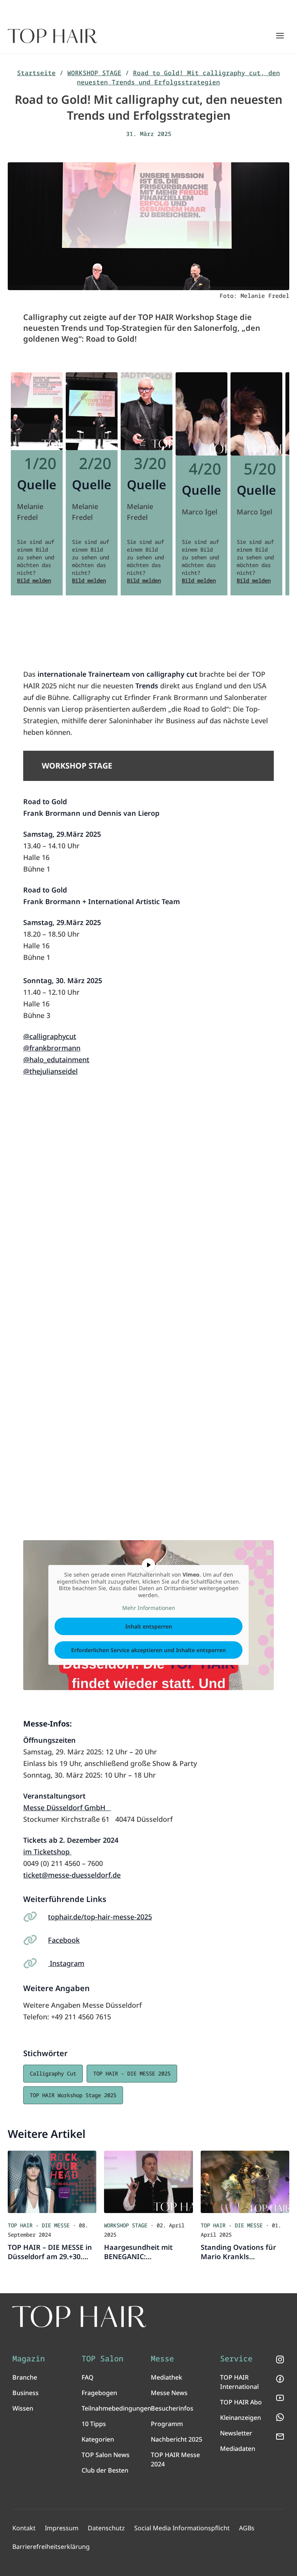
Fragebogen (99, 2393)
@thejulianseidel (50, 1071)
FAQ (88, 2377)
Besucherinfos (172, 2408)
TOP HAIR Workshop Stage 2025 (73, 2095)
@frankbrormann (52, 1048)
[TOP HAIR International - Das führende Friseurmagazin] (79, 2317)
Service (236, 2359)
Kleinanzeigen (241, 2418)
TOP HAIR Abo (241, 2402)
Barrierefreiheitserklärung (51, 2547)
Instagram (66, 1963)
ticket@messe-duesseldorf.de (72, 1875)
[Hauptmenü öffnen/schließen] (280, 36)
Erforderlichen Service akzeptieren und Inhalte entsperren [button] (148, 1650)
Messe (162, 2359)
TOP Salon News (106, 2455)
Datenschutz (106, 2528)
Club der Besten (105, 2470)
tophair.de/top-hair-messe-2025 (100, 1917)
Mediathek (166, 2377)
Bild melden (34, 580)
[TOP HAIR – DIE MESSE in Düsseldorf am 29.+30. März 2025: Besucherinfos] (52, 2182)
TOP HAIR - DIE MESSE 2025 (132, 2073)
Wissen (23, 2408)
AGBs (247, 2528)
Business (26, 2393)
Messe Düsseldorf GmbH (67, 1807)
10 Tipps (94, 2424)
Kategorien (98, 2439)
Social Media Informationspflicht (182, 2528)
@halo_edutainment (56, 1059)
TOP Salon (102, 2359)
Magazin (29, 2359)
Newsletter (236, 2433)
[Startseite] (52, 36)
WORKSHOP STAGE (94, 73)
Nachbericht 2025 (177, 2439)
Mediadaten (238, 2449)
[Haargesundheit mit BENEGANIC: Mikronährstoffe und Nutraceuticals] (148, 2182)
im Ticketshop (47, 1852)
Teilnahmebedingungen (116, 2408)
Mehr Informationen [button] (149, 1608)
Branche (25, 2377)
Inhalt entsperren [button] (149, 1626)
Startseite (36, 73)
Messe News (169, 2393)
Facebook (64, 1940)
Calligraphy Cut (53, 2073)
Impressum (62, 2528)
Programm (167, 2424)
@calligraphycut (50, 1036)
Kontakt (24, 2528)
